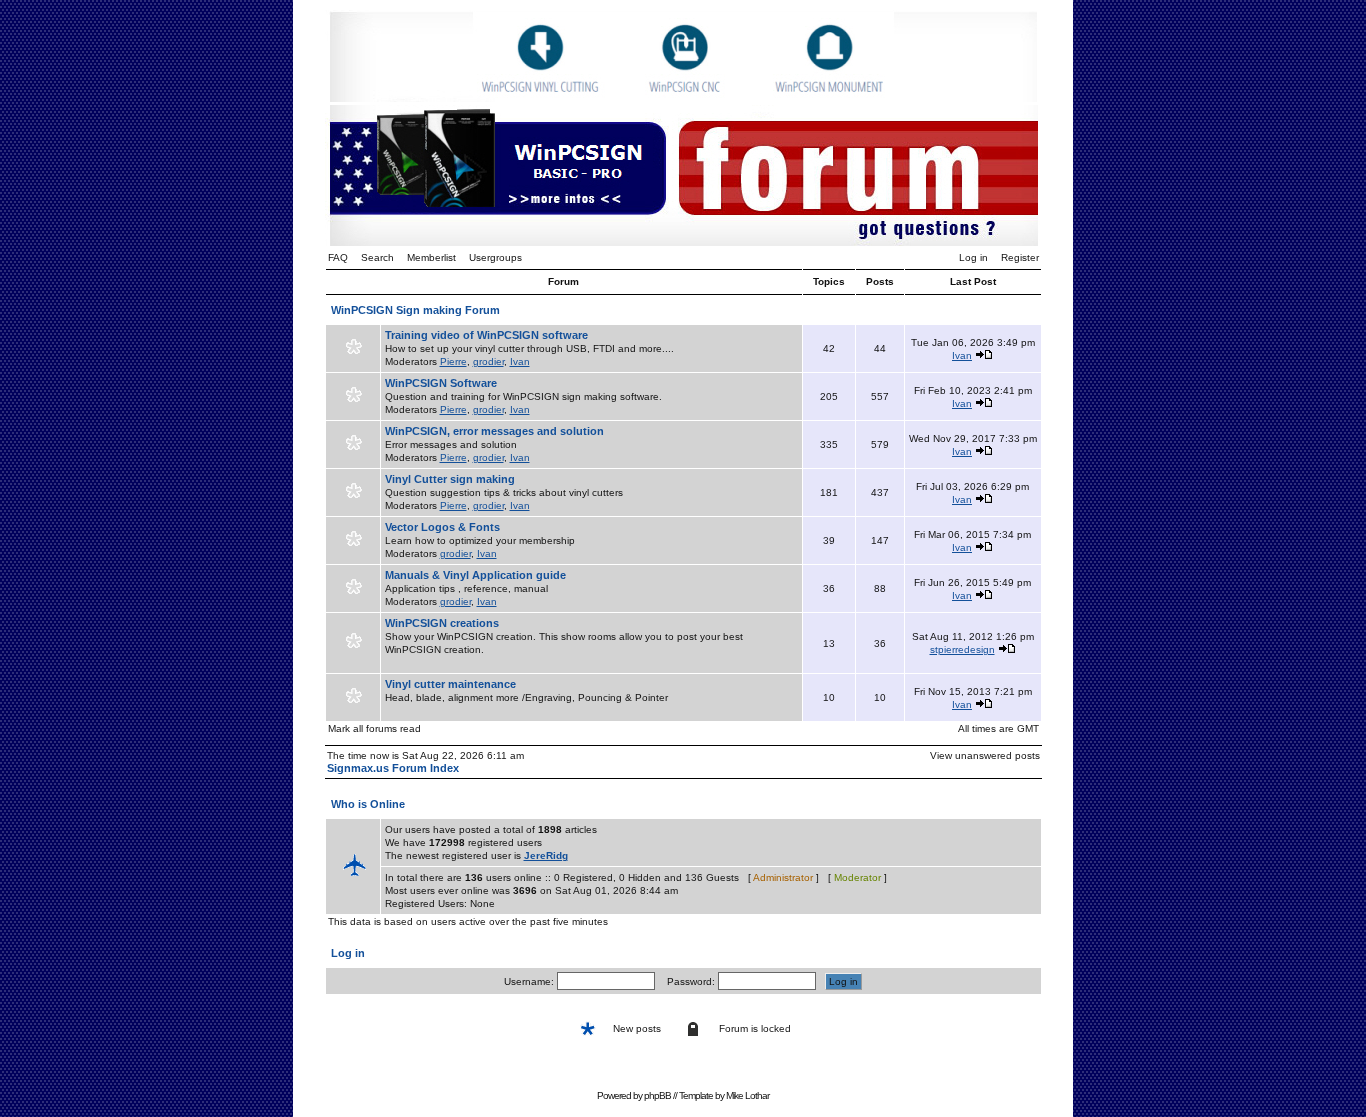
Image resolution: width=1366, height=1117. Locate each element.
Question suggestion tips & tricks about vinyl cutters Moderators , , (504, 492)
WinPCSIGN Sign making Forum (415, 310)
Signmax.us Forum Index (393, 768)
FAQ (338, 257)
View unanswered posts (985, 755)
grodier (488, 361)
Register (1020, 257)
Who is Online (368, 804)
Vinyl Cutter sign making (450, 479)
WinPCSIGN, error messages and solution (494, 431)
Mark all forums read (374, 728)
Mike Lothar (747, 1095)
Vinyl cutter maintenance (450, 684)
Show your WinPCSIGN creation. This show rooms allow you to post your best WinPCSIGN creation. (564, 636)
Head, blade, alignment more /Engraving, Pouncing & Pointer (526, 690)
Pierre (453, 361)
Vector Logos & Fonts (442, 527)
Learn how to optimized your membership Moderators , (480, 540)
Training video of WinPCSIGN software (486, 335)
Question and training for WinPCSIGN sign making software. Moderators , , (523, 396)
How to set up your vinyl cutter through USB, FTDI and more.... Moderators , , (529, 348)
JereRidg (546, 855)
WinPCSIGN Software (441, 383)
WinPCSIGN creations (442, 623)
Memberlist (431, 257)
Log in (973, 257)
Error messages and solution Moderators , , (494, 444)
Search (377, 257)
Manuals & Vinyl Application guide (475, 575)
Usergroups (495, 257)
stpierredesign (962, 649)
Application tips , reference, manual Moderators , (475, 588)
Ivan (520, 361)
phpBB (657, 1095)
